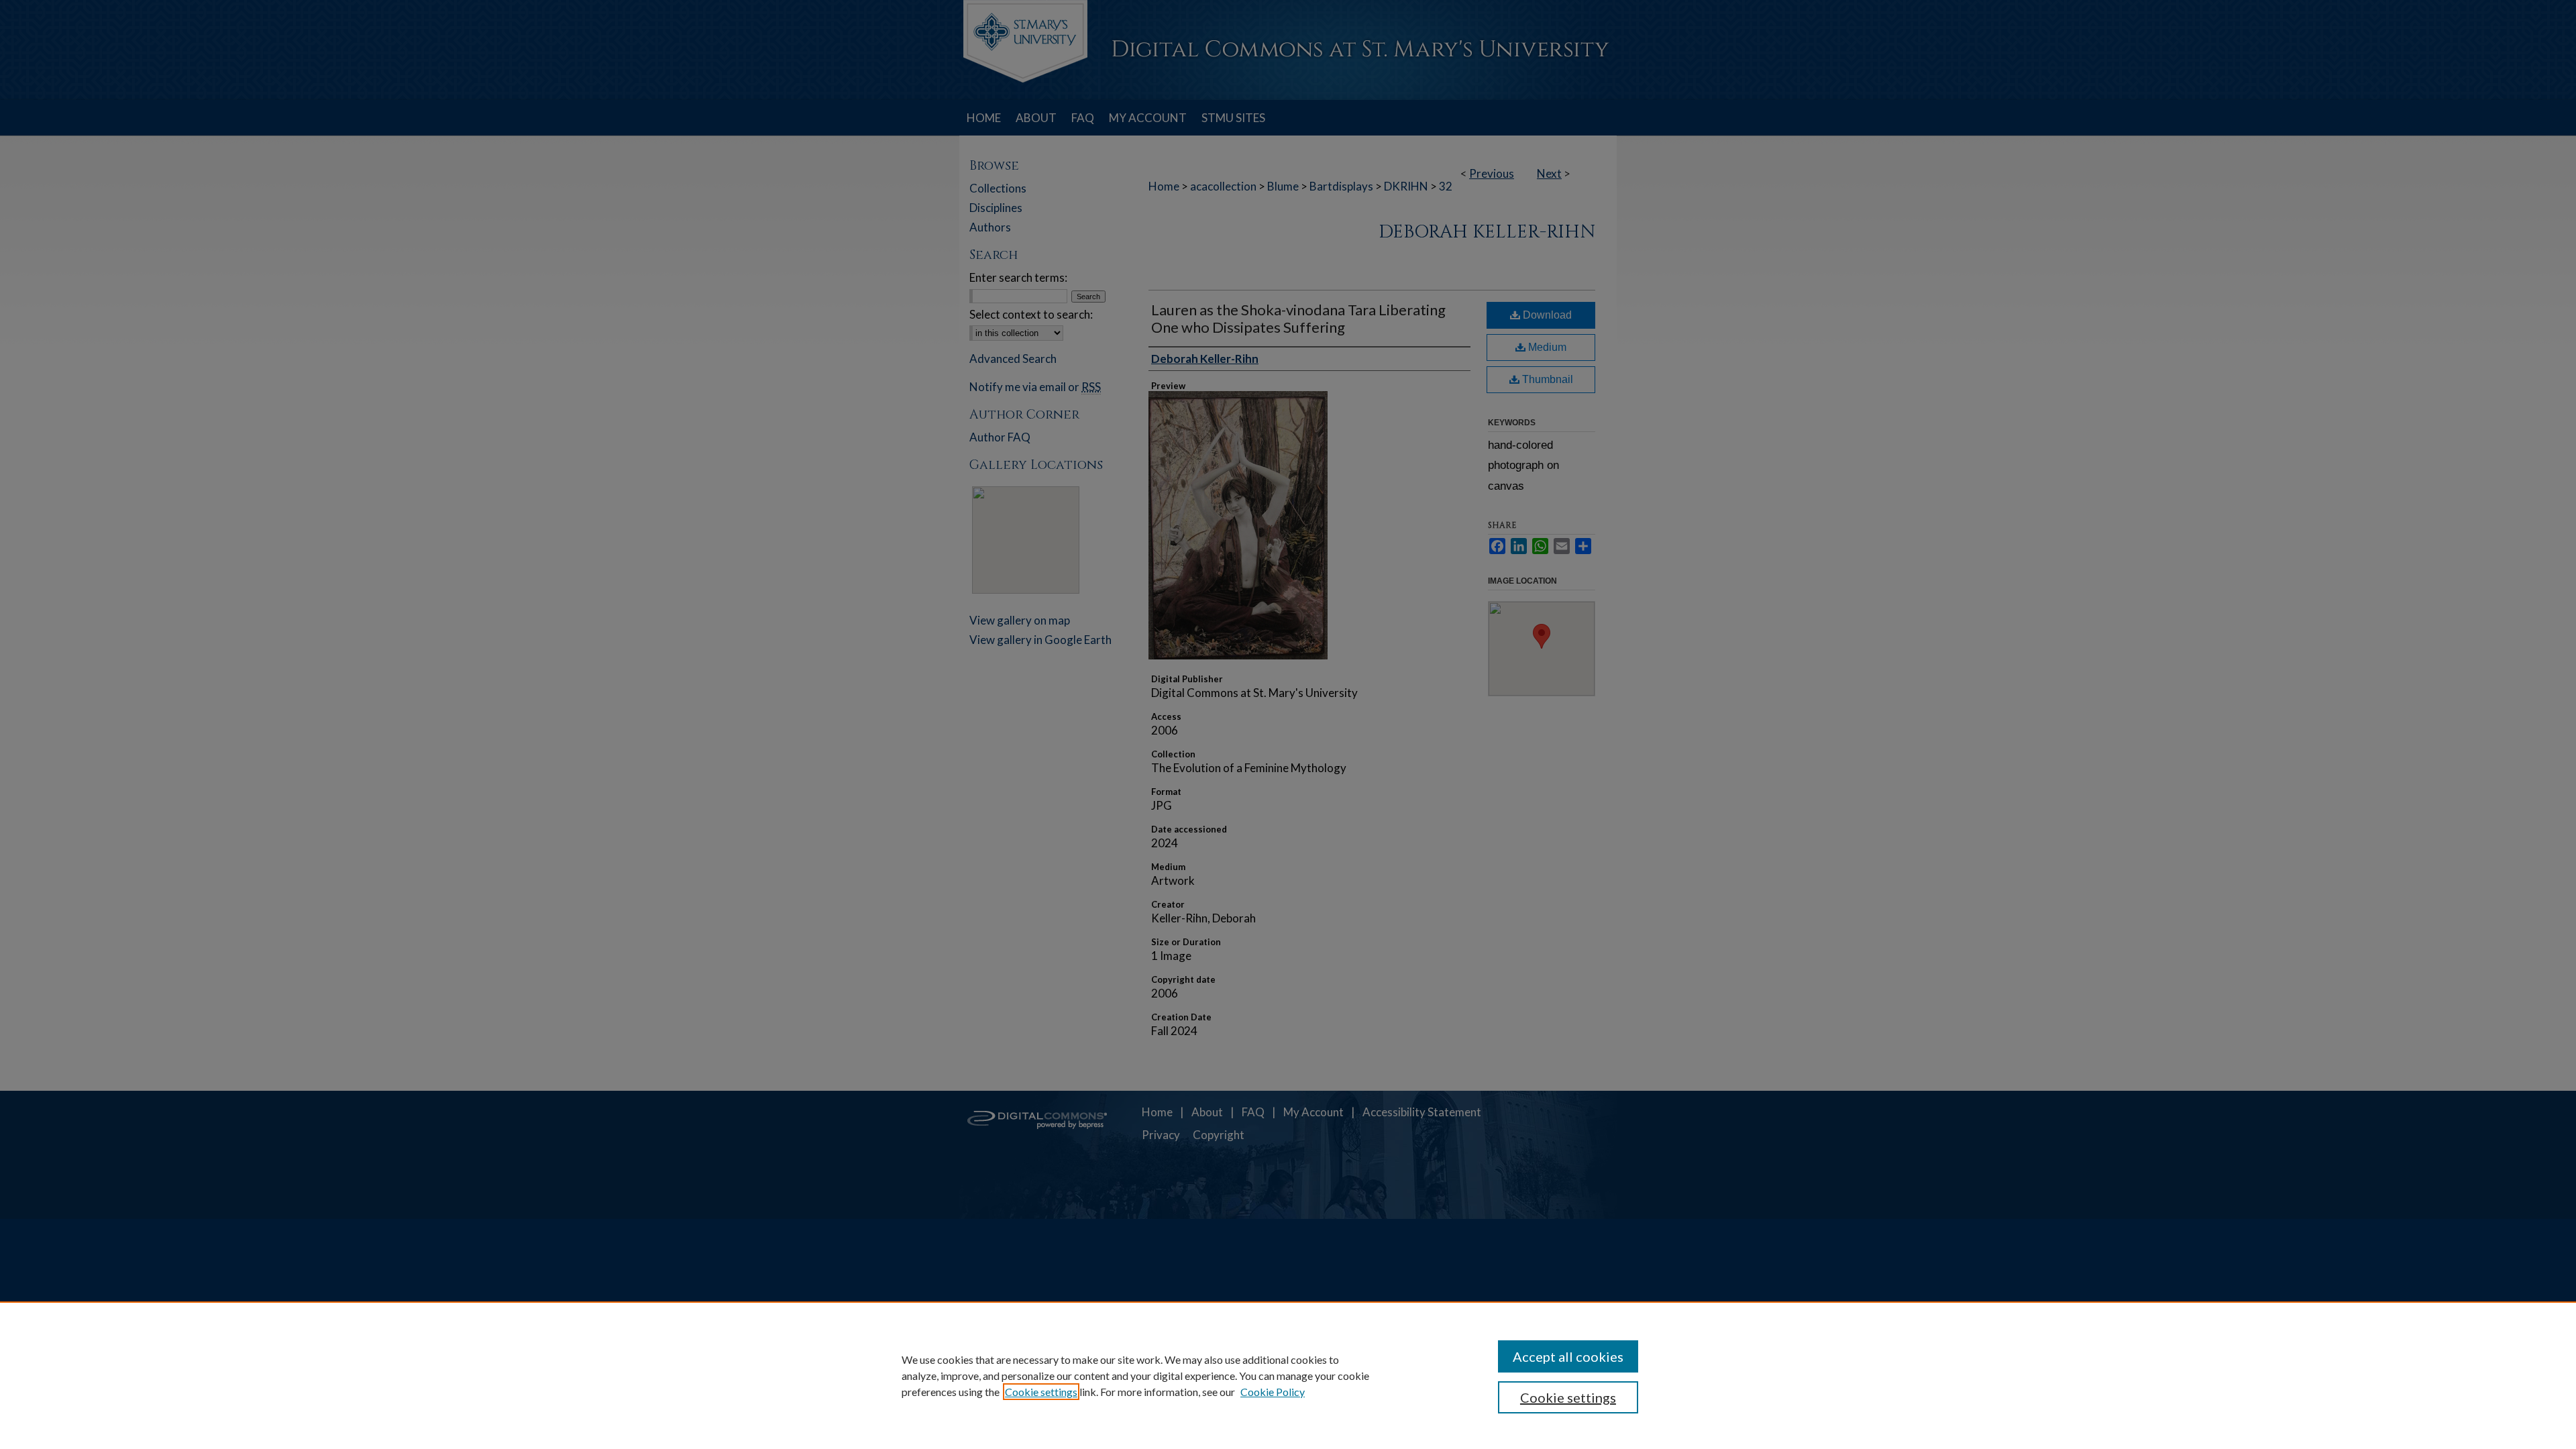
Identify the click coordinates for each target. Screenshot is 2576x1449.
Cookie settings (1041, 1392)
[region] (1288, 1375)
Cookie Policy (1273, 1392)
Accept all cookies (1568, 1356)
